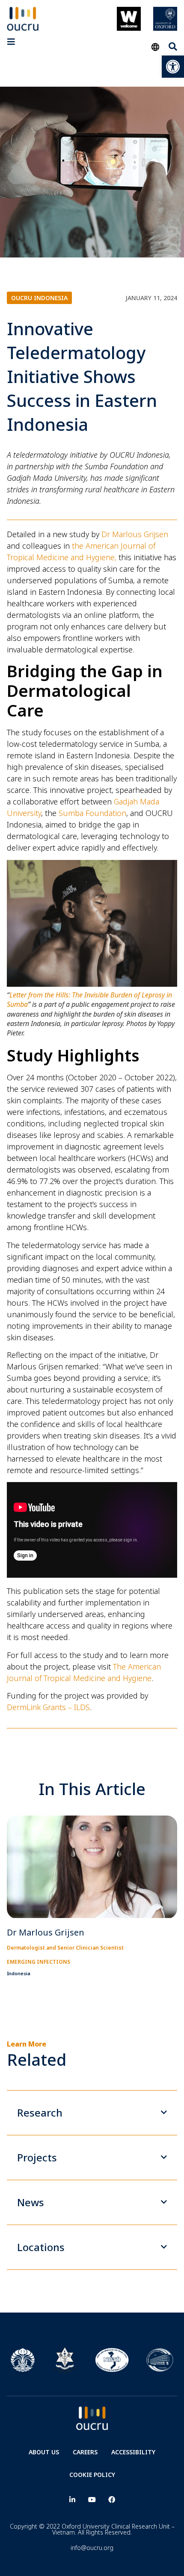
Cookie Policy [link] (92, 2475)
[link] (173, 67)
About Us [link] (44, 2452)
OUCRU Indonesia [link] (39, 298)
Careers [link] (85, 2452)
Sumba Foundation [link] (92, 813)
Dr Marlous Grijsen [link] (135, 534)
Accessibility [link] (133, 2452)
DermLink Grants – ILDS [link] (48, 1707)
